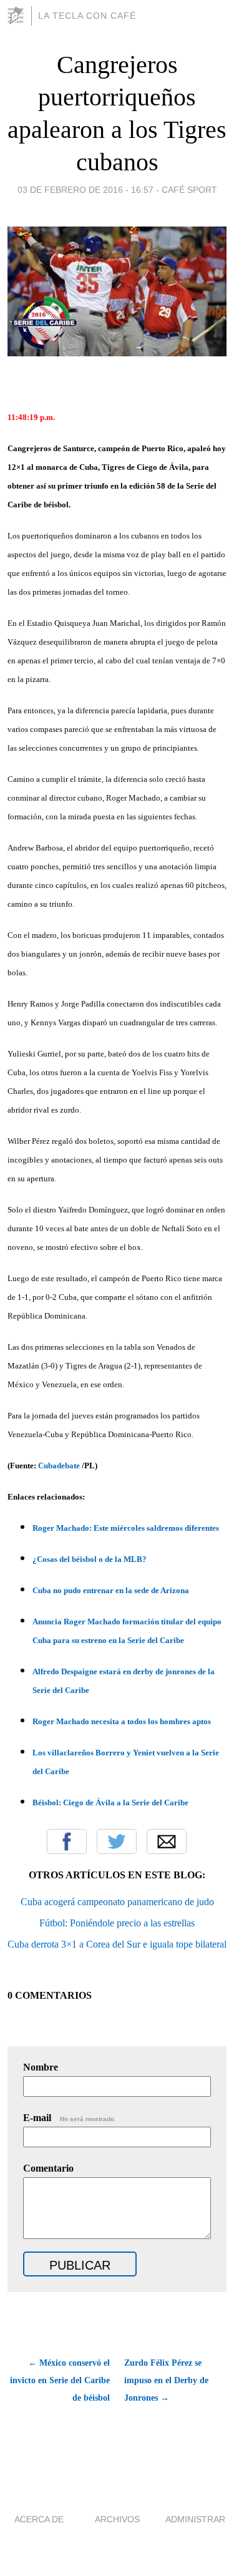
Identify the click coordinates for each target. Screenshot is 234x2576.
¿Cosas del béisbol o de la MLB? (90, 1559)
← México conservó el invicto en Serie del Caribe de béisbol (60, 2380)
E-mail (70, 2118)
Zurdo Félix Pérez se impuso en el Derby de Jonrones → (166, 2380)
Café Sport (189, 190)
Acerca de (39, 2519)
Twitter (117, 1842)
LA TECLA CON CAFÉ (87, 16)
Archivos (117, 2519)
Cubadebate (59, 1466)
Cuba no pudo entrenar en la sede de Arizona (111, 1590)
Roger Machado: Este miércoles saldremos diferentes (126, 1528)
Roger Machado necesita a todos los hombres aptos (122, 1721)
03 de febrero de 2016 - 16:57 (85, 190)
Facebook (67, 1842)
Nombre (41, 2067)
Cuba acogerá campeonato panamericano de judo (117, 1902)
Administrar (195, 2519)
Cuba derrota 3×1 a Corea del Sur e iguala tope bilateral (117, 1944)
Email (167, 1842)
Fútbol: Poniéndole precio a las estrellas (117, 1923)
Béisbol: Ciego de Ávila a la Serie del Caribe (110, 1803)
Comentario (48, 2168)
